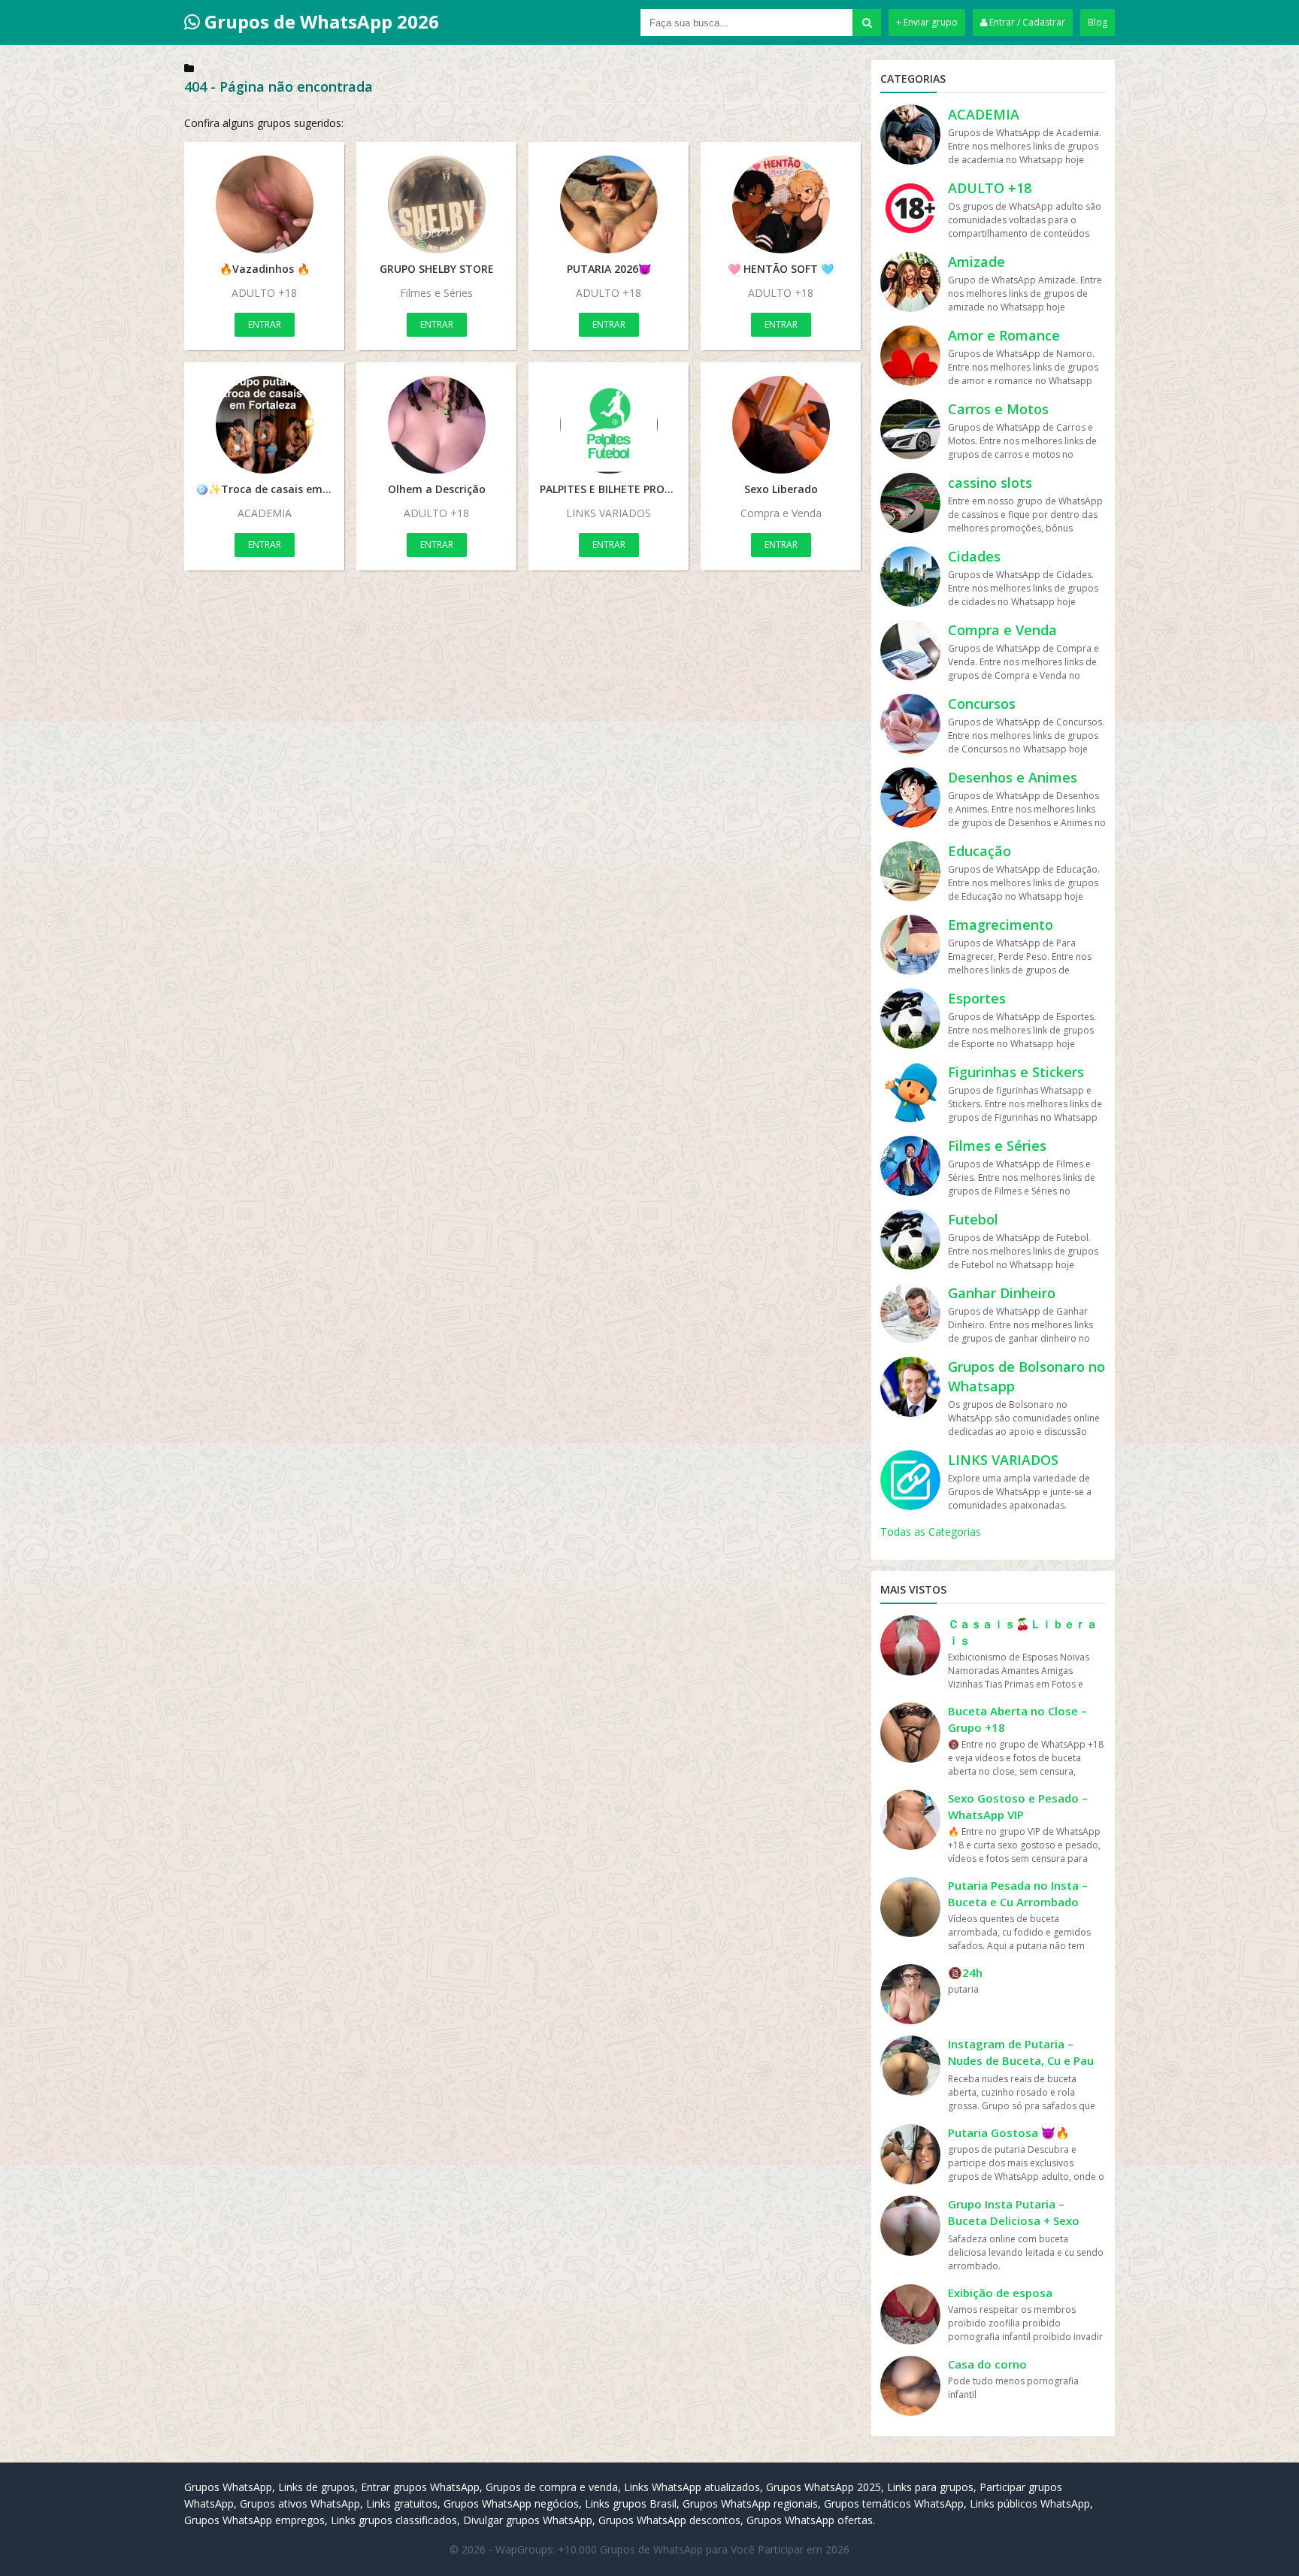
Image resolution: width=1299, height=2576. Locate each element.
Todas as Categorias (931, 1532)
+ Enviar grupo (927, 22)
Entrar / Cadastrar (1026, 22)
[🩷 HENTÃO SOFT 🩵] (781, 204)
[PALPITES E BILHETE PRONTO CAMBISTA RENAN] (609, 425)
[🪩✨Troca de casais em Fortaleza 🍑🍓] (264, 425)
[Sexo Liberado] (781, 425)
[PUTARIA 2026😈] (609, 204)
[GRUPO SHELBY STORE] (436, 204)
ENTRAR (265, 324)
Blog (1098, 22)
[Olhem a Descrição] (436, 425)
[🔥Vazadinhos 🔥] (264, 204)
